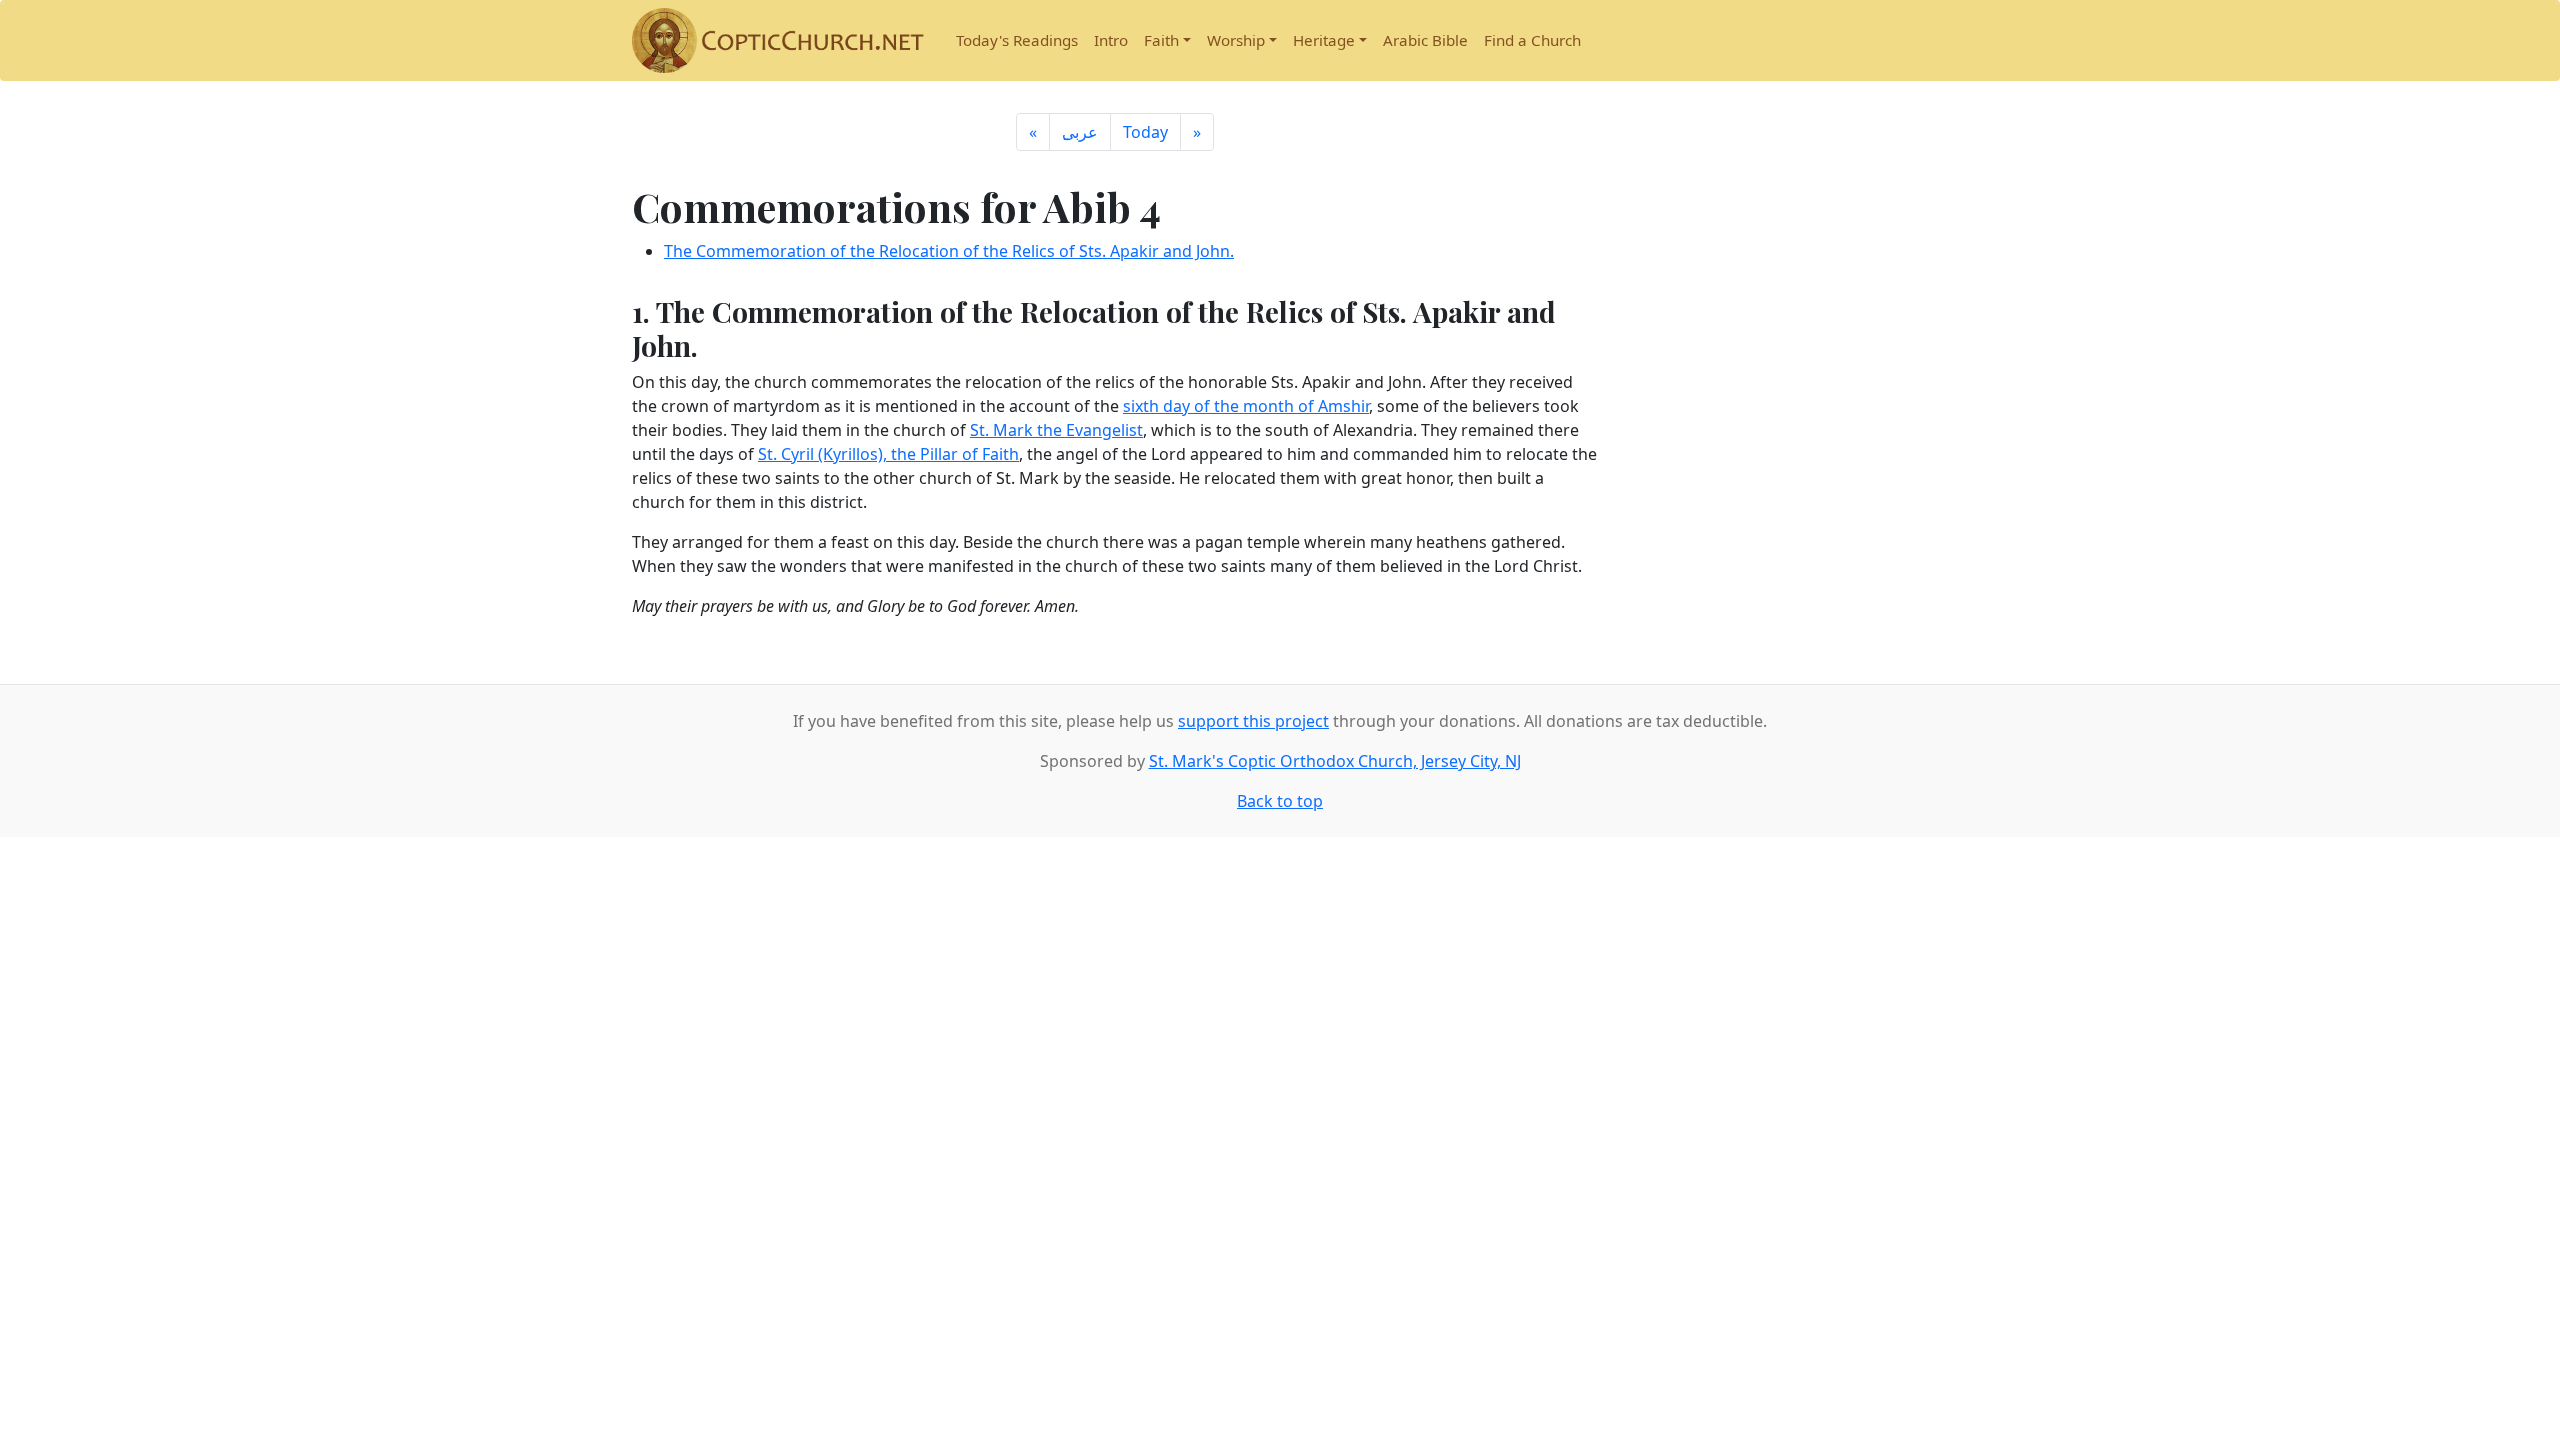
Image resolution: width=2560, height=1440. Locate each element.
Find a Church (1532, 40)
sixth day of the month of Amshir (1246, 406)
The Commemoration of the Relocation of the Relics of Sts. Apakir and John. (949, 251)
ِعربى (1080, 132)
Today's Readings (1017, 40)
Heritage (1324, 40)
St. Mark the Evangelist (1056, 430)
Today (1145, 132)
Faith (1161, 40)
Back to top (1280, 801)
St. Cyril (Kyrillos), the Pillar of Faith (888, 454)
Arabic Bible (1425, 40)
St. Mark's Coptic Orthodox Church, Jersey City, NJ (1335, 761)
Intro (1111, 40)
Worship (1236, 40)
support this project (1253, 721)
